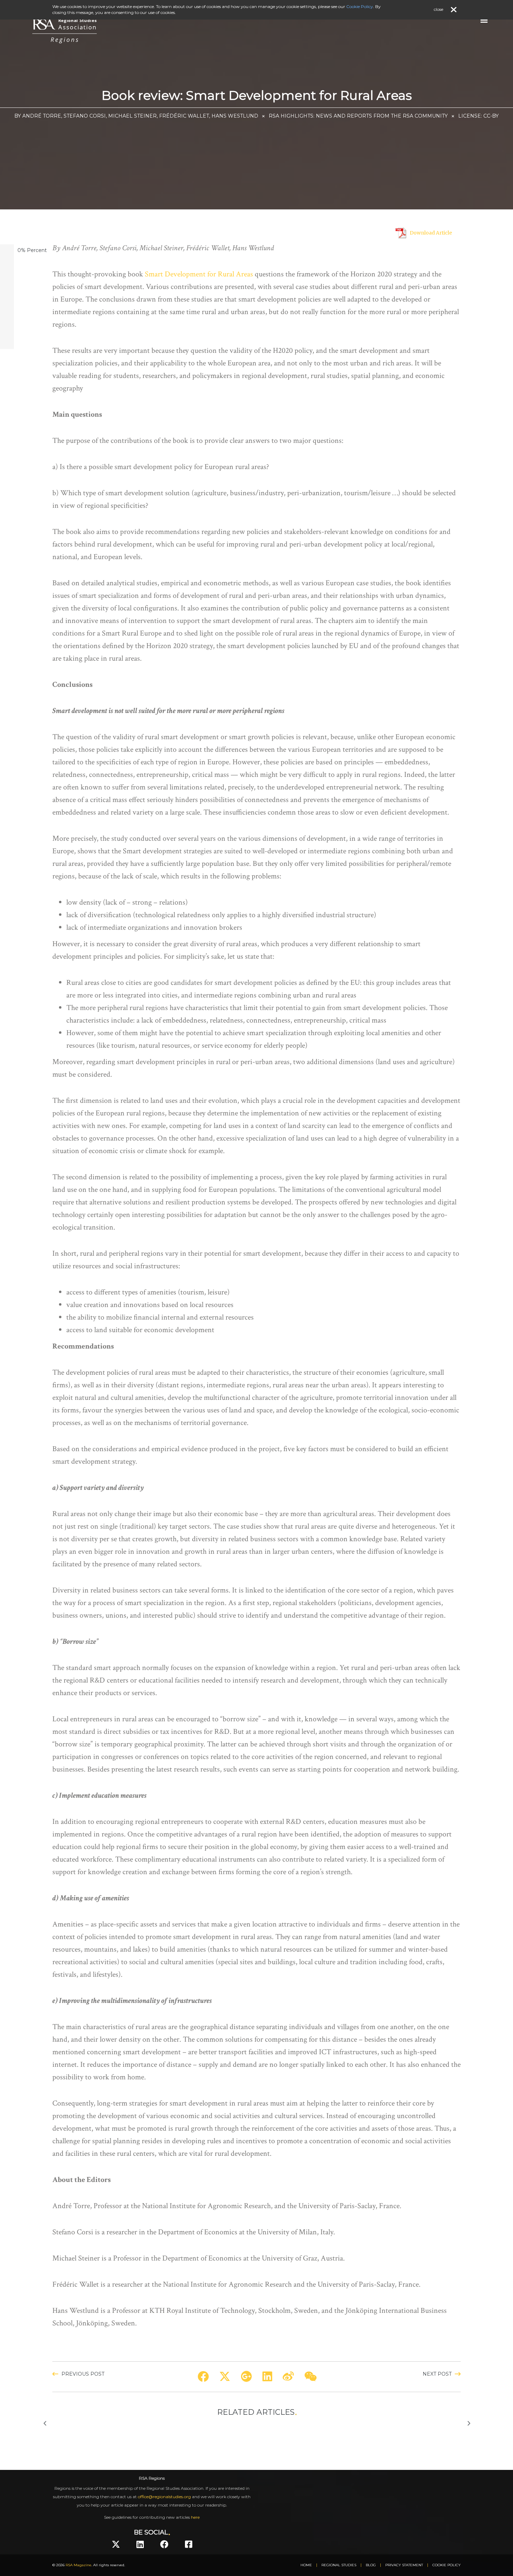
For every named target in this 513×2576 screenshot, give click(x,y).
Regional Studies (339, 2565)
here (195, 2517)
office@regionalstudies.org (164, 2497)
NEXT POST (437, 2374)
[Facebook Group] (189, 2544)
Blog (371, 2565)
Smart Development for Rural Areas (199, 274)
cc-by (491, 116)
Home (306, 2565)
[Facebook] (164, 2544)
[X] (116, 2544)
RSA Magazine (79, 2565)
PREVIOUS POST (83, 2374)
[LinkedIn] (140, 2544)
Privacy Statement (404, 2565)
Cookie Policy (447, 2565)
